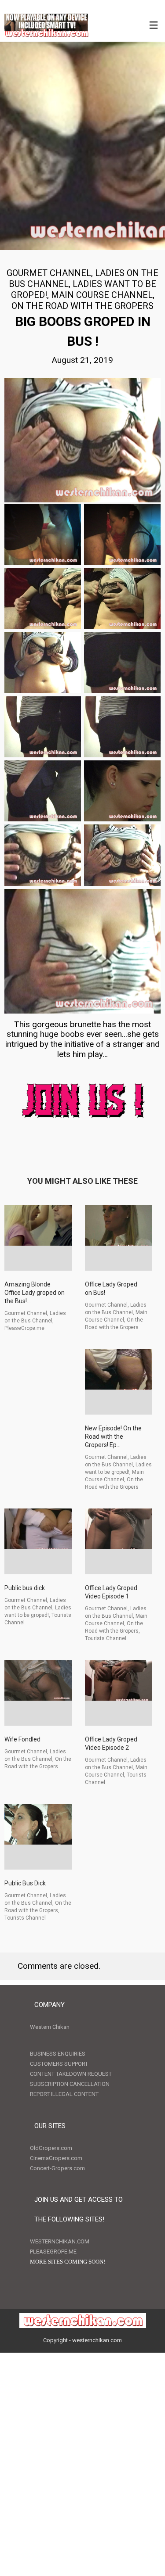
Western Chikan (50, 2027)
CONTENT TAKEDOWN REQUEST (71, 2074)
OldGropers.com (51, 2148)
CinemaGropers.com (56, 2158)
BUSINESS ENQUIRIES (58, 2054)
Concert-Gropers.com (57, 2168)
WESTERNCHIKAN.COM (60, 2241)
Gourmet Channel (49, 273)
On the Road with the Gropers (82, 306)
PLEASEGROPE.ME (53, 2252)
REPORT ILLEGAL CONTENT (64, 2094)
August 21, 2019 (82, 360)
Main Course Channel (102, 295)
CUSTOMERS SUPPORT (59, 2064)
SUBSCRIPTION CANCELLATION (70, 2084)
